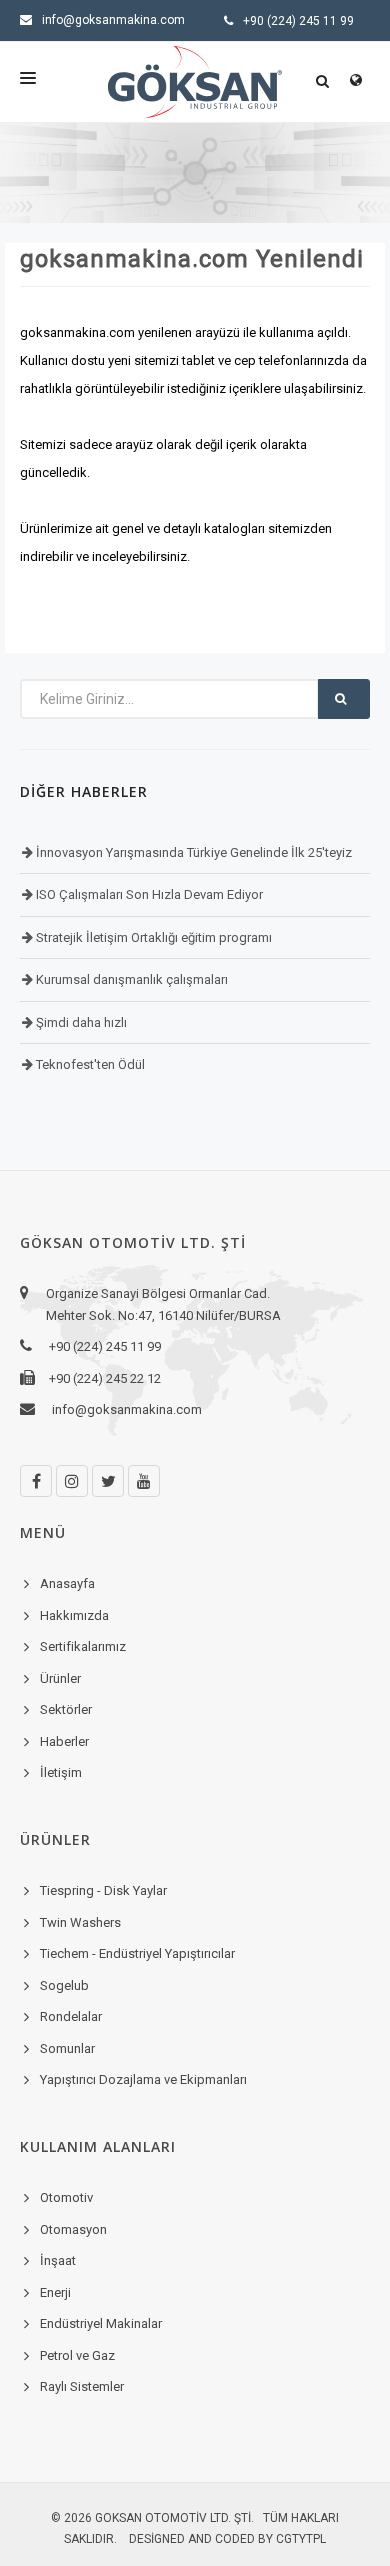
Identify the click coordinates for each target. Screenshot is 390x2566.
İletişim (61, 1772)
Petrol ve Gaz (77, 2355)
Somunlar (67, 2048)
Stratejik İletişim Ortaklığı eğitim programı (152, 937)
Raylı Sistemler (82, 2386)
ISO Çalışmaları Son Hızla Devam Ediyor (148, 894)
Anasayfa (67, 1583)
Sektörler (66, 1709)
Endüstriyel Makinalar (101, 2323)
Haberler (64, 1741)
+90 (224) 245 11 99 (298, 21)
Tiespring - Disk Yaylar (103, 1890)
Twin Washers (80, 1922)
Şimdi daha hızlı (80, 1022)
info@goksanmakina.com (113, 20)
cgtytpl (301, 2539)
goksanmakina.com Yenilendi (192, 259)
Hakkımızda (74, 1615)
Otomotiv (66, 2197)
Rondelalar (71, 2016)
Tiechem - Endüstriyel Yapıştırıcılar (137, 1953)
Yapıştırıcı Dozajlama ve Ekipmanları (143, 2079)
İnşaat (58, 2260)
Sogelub (64, 1985)
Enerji (55, 2292)
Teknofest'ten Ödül (89, 1064)
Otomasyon (73, 2229)
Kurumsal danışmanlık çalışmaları (130, 979)
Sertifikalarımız (83, 1646)
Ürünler (60, 1678)
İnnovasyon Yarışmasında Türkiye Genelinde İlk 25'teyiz (192, 852)
